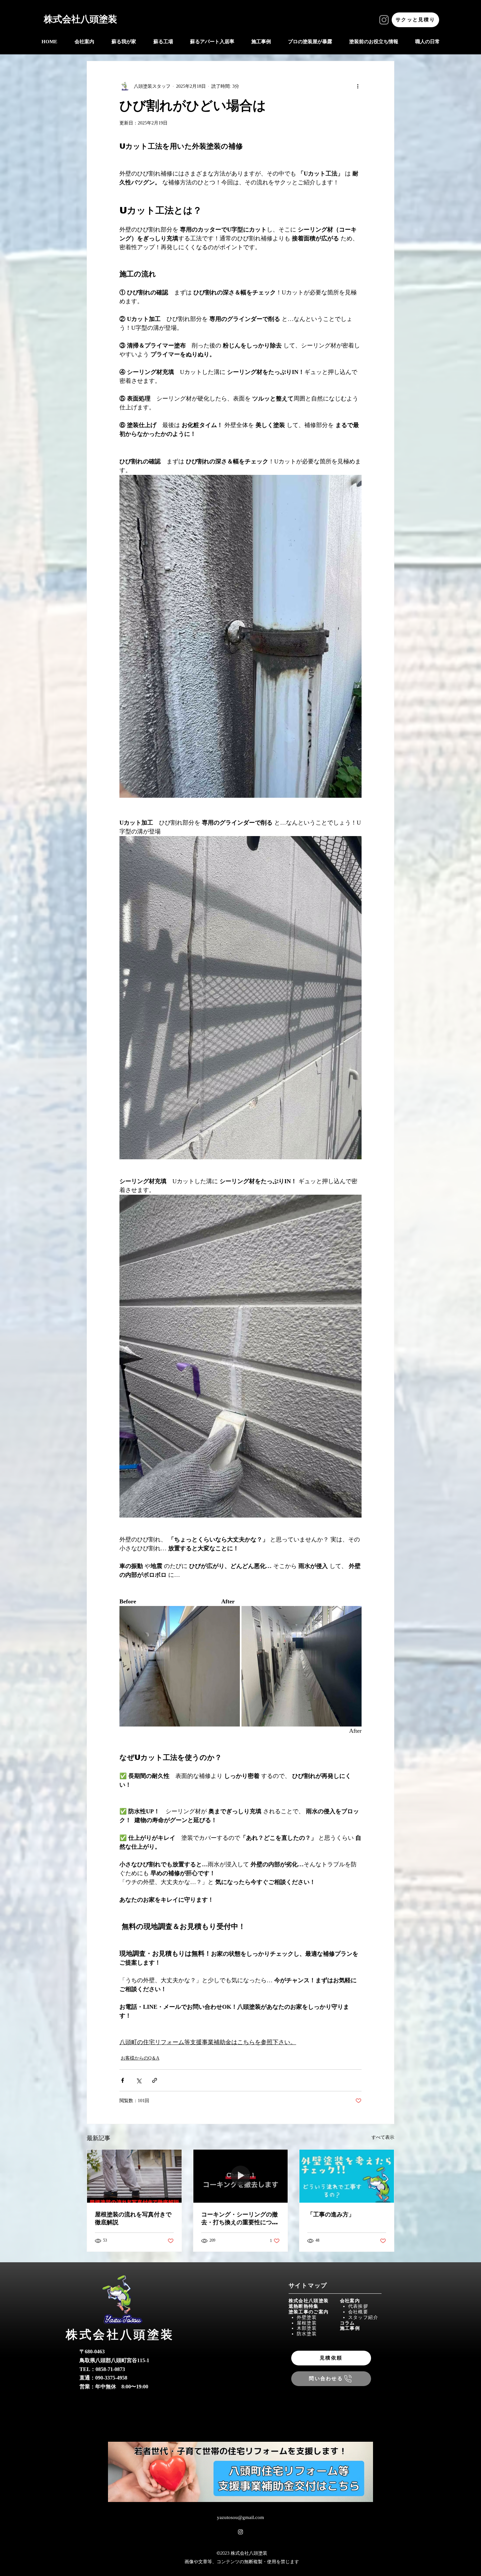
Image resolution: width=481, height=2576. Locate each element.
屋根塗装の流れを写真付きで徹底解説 (133, 2218)
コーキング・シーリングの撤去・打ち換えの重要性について (240, 2219)
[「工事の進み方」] (347, 2176)
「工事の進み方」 (331, 2214)
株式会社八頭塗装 (80, 19)
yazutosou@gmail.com (240, 2518)
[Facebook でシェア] (123, 2080)
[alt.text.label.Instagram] (240, 2532)
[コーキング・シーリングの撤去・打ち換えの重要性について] (241, 2176)
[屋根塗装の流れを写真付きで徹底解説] (134, 2176)
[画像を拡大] (180, 1666)
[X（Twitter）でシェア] (139, 2080)
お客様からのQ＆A (140, 2058)
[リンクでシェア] (155, 2080)
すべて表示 (383, 2137)
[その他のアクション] (358, 86)
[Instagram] (384, 20)
